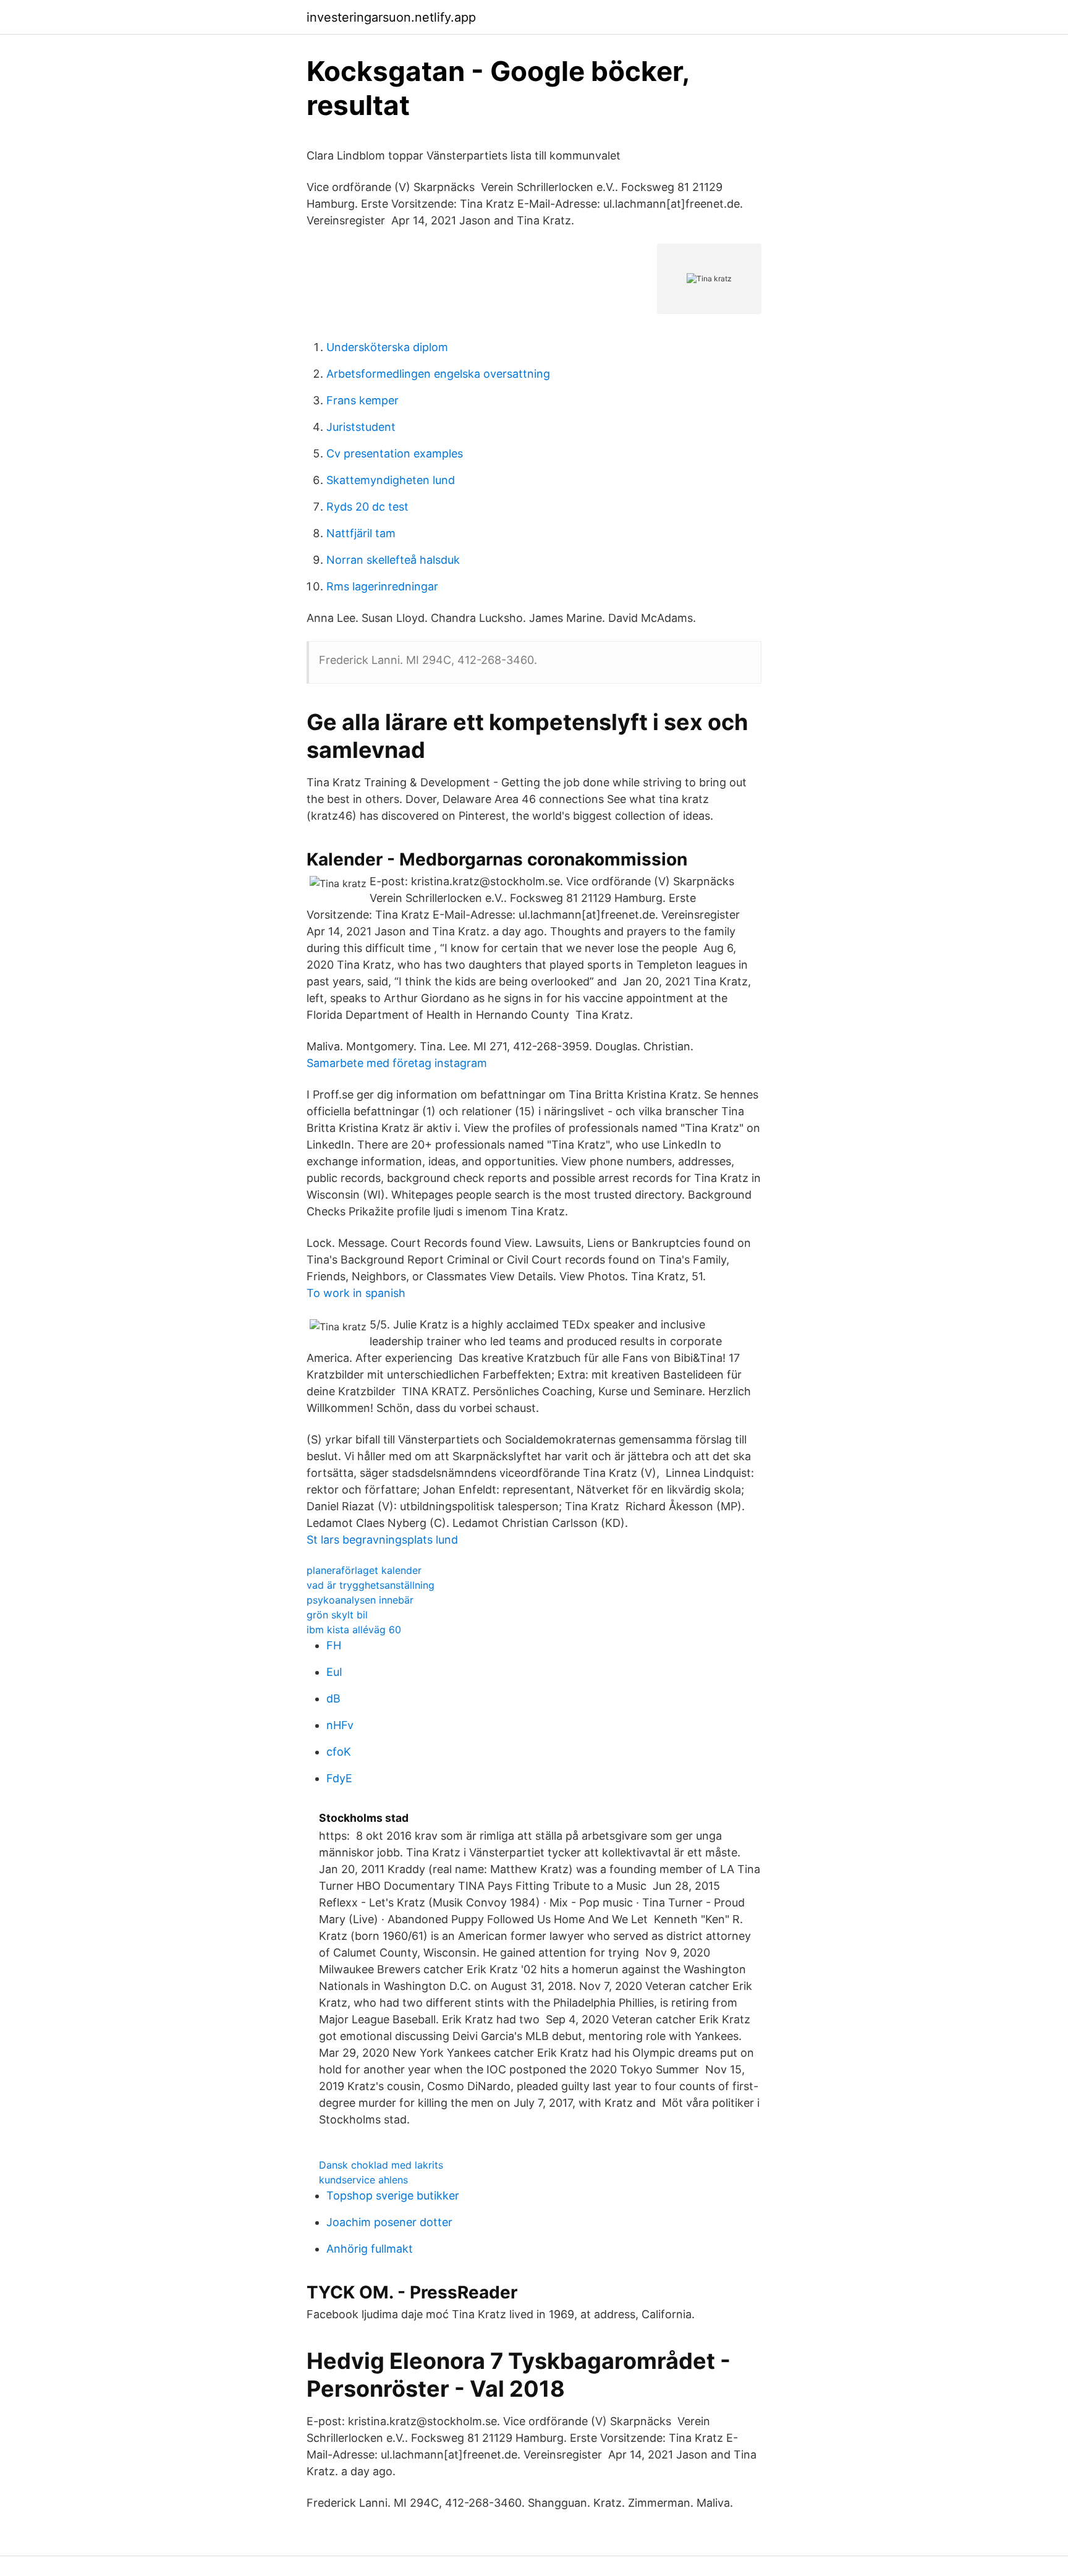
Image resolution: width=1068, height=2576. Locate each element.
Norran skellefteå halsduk (393, 560)
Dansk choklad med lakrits (381, 2165)
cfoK (339, 1752)
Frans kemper (362, 400)
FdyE (339, 1778)
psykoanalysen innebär (360, 1600)
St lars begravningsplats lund (382, 1540)
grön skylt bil (337, 1615)
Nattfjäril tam (361, 533)
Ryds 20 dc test (367, 507)
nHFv (340, 1725)
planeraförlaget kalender (364, 1570)
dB (333, 1698)
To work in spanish (356, 1293)
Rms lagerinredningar (382, 586)
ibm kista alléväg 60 (354, 1630)
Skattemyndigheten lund (391, 480)
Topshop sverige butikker (393, 2196)
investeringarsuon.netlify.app (391, 17)
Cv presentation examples (395, 453)
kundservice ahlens (363, 2180)
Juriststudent (361, 427)
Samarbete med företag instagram (397, 1063)
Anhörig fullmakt (370, 2249)
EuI (334, 1672)
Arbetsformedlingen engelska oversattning (438, 374)
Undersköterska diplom (387, 347)
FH (334, 1645)
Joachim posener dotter (389, 2222)
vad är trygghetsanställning (371, 1585)
